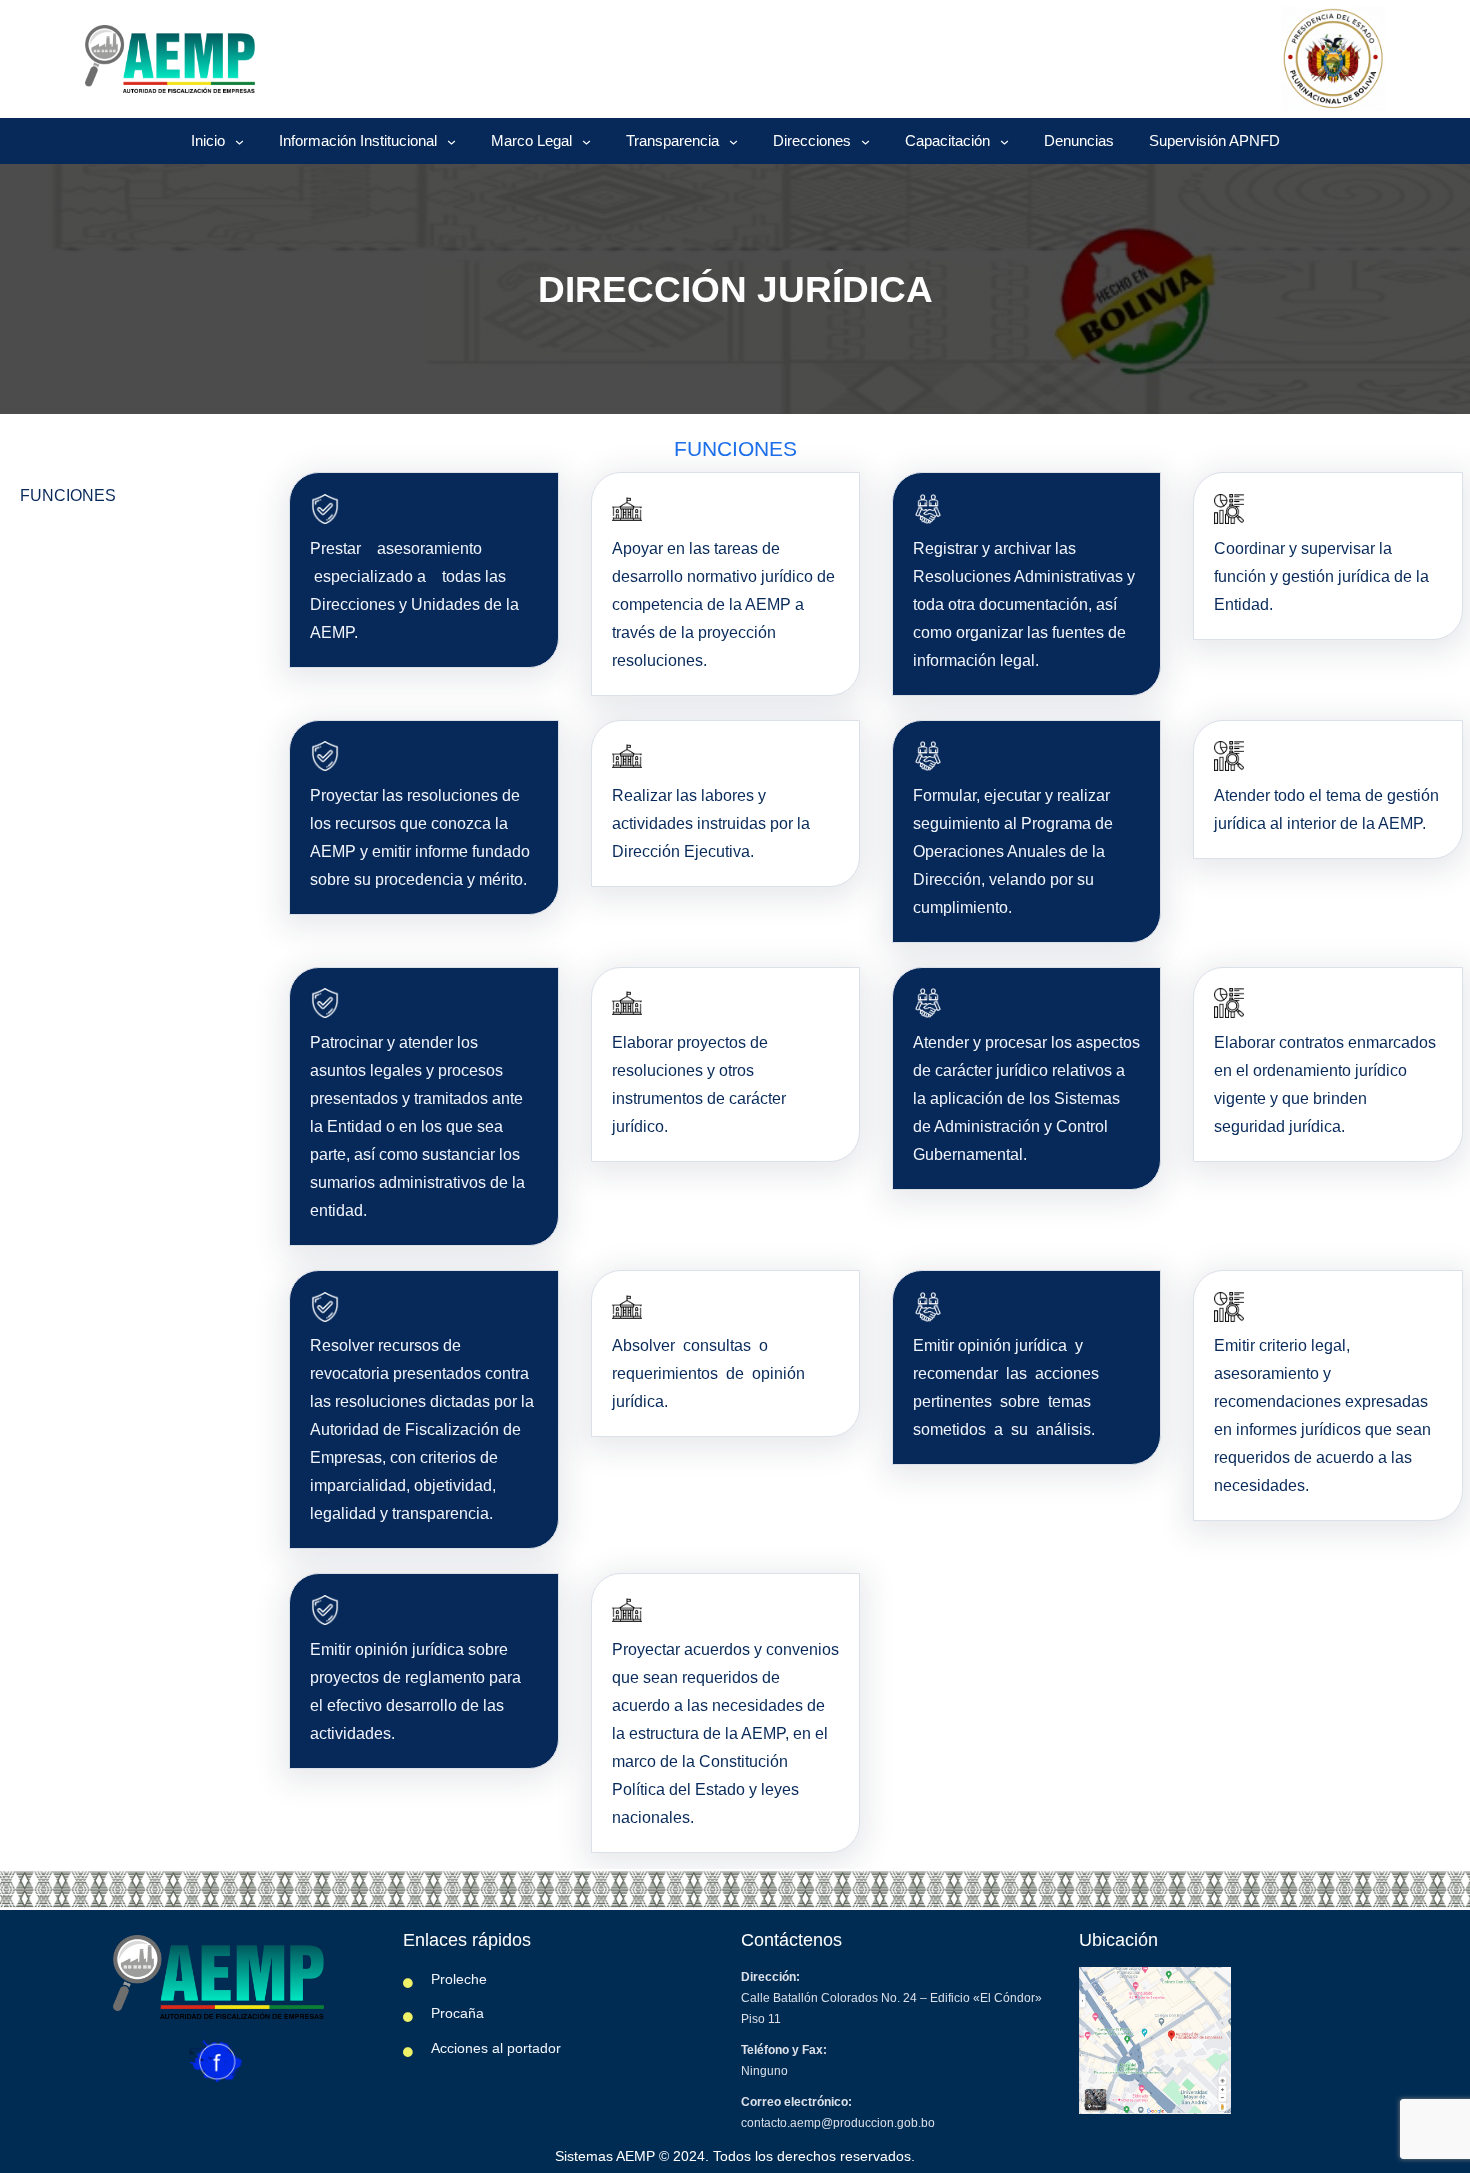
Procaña (457, 2013)
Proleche (459, 1979)
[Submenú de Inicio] (239, 141)
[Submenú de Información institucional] (451, 141)
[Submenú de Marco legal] (586, 141)
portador (534, 2048)
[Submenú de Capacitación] (1004, 141)
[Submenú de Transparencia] (733, 141)
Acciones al (469, 2048)
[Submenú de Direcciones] (865, 141)
